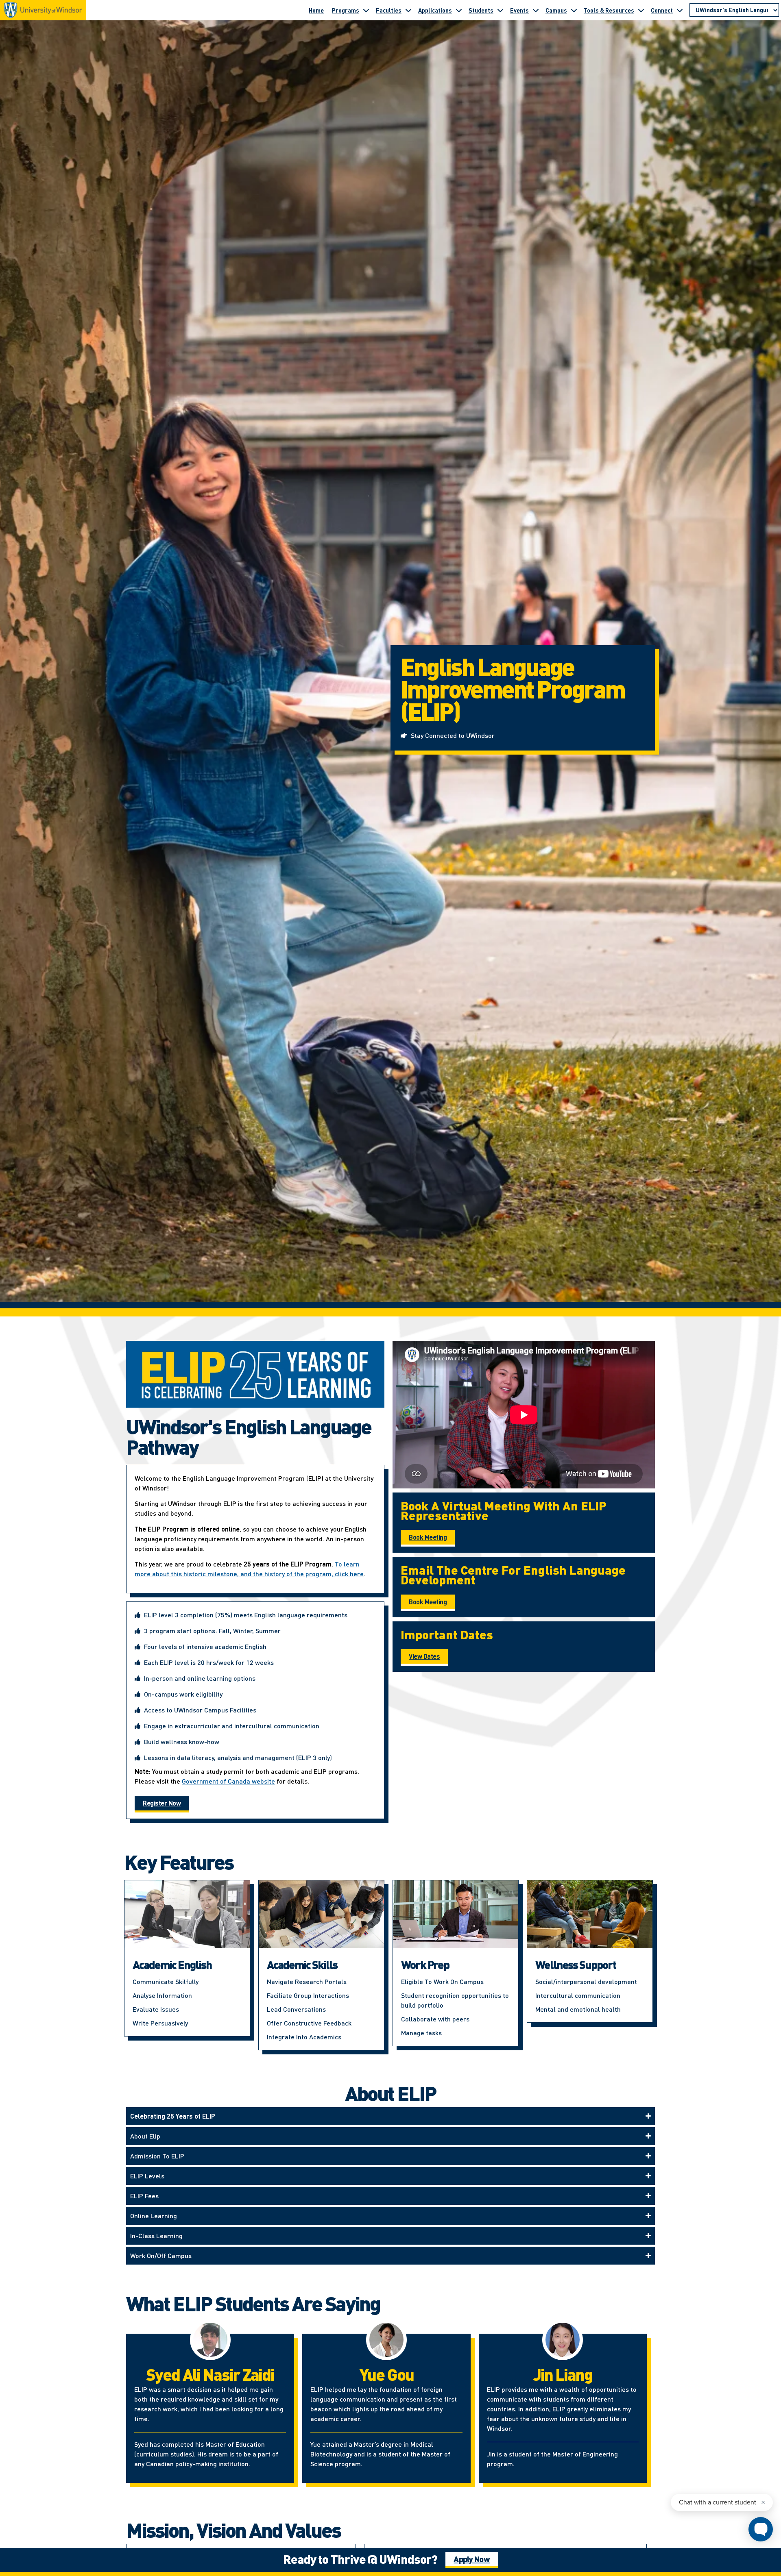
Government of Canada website (228, 1781)
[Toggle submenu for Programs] (366, 10)
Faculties (389, 10)
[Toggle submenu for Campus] (574, 10)
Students (481, 10)
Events (519, 10)
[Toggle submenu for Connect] (680, 10)
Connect (662, 10)
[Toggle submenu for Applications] (459, 10)
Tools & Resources (609, 10)
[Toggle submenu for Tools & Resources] (641, 10)
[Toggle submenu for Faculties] (408, 10)
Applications (435, 10)
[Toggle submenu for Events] (536, 10)
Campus (556, 10)
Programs (346, 10)
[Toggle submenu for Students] (500, 10)
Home (316, 10)
